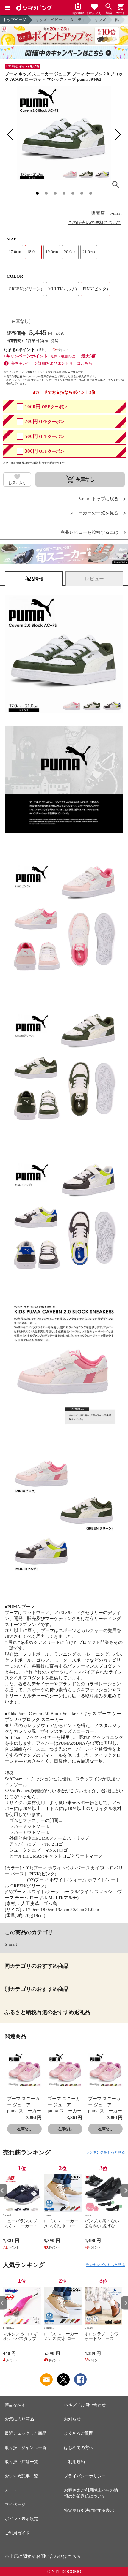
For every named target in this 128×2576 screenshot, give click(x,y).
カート (11, 2490)
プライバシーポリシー (85, 2476)
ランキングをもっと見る (105, 2152)
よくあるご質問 (79, 2433)
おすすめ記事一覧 (21, 2476)
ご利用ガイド (17, 2533)
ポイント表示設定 (21, 2519)
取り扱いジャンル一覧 (26, 2448)
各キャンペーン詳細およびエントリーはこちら (52, 363)
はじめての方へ (79, 2448)
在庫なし (24, 2129)
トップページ (15, 20)
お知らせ (72, 2419)
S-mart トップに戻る (98, 499)
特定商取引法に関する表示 (89, 2511)
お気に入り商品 (19, 2419)
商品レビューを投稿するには (89, 532)
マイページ (15, 2505)
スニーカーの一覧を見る (94, 513)
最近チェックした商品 (26, 2433)
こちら (74, 2556)
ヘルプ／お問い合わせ (85, 2405)
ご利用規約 (74, 2462)
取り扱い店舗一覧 (21, 2462)
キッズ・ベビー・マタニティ (60, 20)
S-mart (11, 1944)
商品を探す (15, 2405)
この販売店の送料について (95, 223)
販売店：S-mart (106, 213)
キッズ (100, 20)
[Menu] (8, 8)
